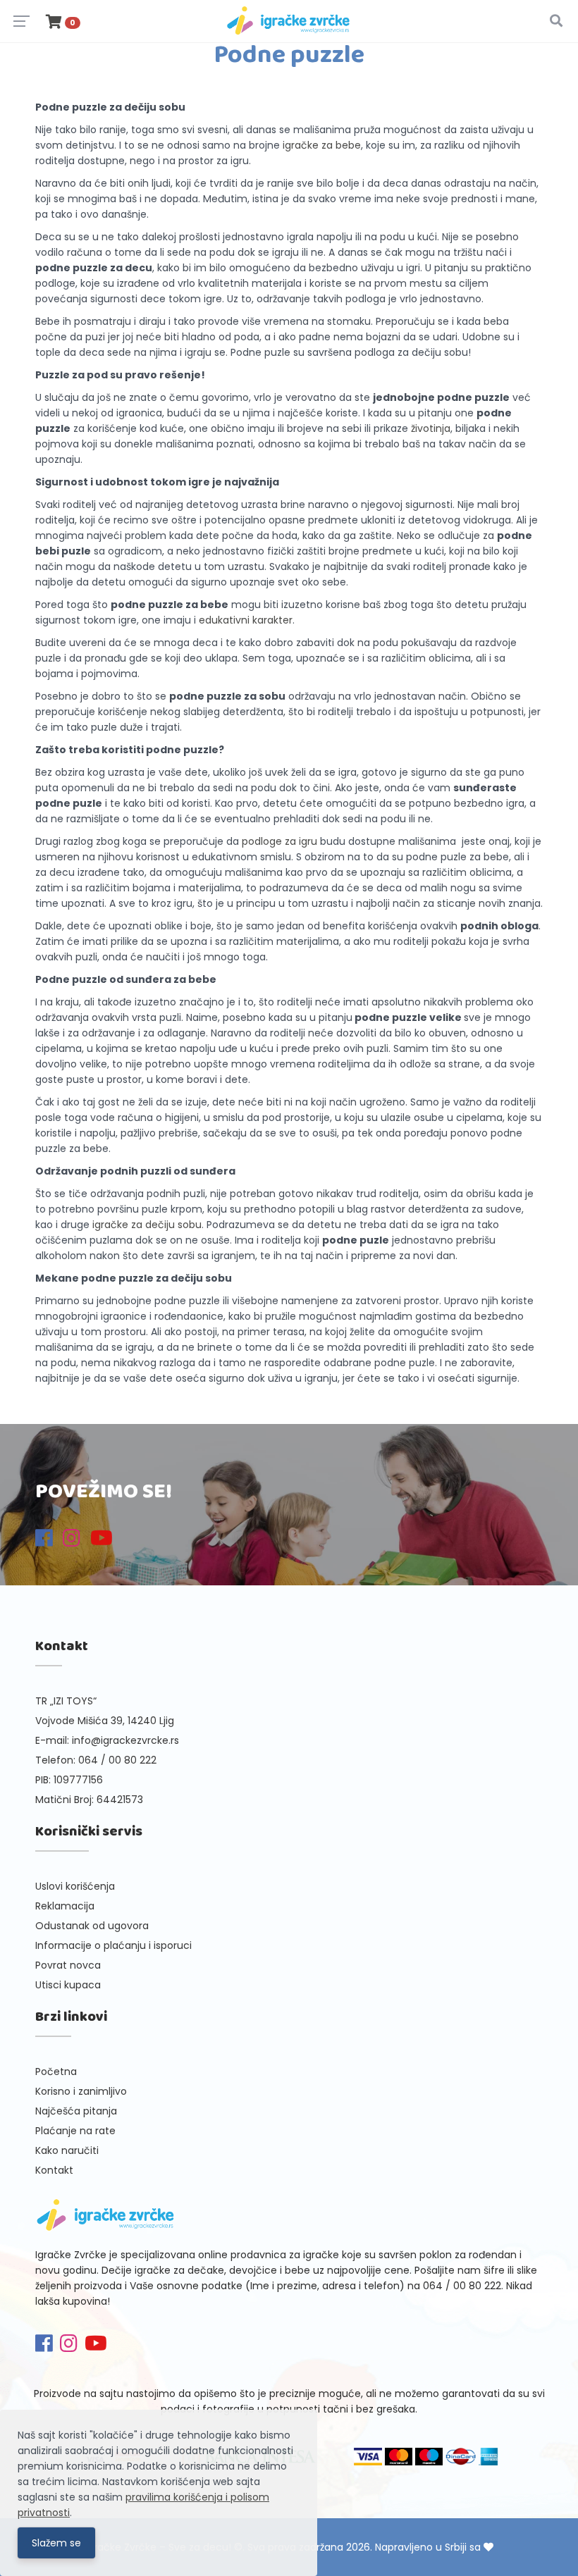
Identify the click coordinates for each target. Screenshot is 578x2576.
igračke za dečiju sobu (147, 1225)
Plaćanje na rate (75, 2131)
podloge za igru (279, 841)
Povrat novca (68, 1965)
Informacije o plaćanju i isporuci (113, 1945)
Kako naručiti (67, 2150)
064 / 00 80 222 (117, 1760)
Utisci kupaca (68, 1985)
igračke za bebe (322, 145)
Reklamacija (65, 1906)
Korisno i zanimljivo (81, 2091)
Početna (56, 2072)
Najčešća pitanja (76, 2111)
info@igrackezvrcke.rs (125, 1740)
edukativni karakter (246, 620)
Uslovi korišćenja (75, 1886)
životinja (431, 428)
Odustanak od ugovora (92, 1926)
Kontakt (54, 2170)
